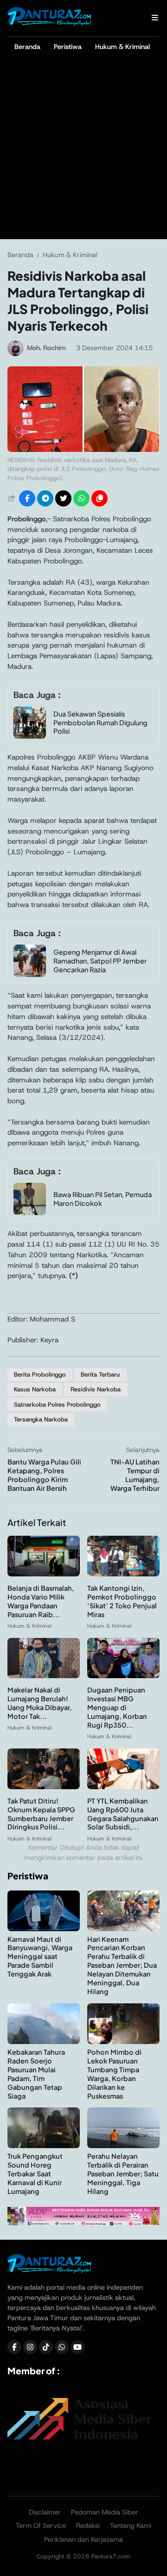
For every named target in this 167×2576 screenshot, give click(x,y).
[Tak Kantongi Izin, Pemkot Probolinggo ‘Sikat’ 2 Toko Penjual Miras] (123, 1574)
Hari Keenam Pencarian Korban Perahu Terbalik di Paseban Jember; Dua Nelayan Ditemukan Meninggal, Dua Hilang (122, 1965)
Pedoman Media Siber (105, 2512)
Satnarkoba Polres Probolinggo (57, 1405)
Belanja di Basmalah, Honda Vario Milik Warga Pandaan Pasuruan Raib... (41, 1601)
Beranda (27, 47)
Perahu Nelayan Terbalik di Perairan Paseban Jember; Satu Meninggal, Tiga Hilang (123, 2174)
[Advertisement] (83, 151)
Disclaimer (45, 2512)
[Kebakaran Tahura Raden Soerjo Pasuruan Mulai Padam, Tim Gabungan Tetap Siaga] (44, 2042)
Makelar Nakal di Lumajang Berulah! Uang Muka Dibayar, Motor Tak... (40, 1703)
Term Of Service (41, 2526)
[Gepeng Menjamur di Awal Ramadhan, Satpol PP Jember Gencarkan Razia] (30, 974)
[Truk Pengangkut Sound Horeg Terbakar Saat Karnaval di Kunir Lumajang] (44, 2146)
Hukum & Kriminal (122, 47)
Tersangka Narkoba (41, 1419)
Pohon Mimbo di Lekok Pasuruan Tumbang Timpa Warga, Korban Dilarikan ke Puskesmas (114, 2074)
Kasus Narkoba (35, 1389)
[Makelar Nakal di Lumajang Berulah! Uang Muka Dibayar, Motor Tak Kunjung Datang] (44, 1676)
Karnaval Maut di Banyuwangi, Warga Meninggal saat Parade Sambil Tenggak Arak (40, 1957)
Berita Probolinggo (40, 1374)
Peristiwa (68, 47)
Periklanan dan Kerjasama (83, 2539)
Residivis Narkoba (96, 1389)
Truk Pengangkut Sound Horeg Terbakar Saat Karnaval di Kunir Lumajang (35, 2174)
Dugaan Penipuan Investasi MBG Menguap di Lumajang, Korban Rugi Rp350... (117, 1707)
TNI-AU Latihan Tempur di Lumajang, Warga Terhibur (135, 1475)
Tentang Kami (131, 2526)
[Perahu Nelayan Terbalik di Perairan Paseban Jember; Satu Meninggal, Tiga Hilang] (123, 2146)
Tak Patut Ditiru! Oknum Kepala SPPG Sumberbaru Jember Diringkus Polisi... (41, 1814)
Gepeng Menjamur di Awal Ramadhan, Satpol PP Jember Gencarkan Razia (100, 961)
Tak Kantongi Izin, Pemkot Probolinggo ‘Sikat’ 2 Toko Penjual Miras (122, 1601)
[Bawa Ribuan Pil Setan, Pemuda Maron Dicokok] (30, 1213)
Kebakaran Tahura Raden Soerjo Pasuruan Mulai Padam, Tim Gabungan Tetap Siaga (36, 2074)
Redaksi (88, 2526)
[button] (100, 498)
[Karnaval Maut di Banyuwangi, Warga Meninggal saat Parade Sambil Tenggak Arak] (44, 1929)
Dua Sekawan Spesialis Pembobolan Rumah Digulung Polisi (100, 723)
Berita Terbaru (100, 1374)
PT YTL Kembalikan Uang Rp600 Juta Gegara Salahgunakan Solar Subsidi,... (123, 1814)
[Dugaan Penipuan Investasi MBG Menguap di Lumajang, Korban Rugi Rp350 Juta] (123, 1676)
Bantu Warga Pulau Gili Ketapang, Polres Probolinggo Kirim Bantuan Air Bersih (44, 1475)
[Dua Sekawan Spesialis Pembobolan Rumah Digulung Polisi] (30, 736)
